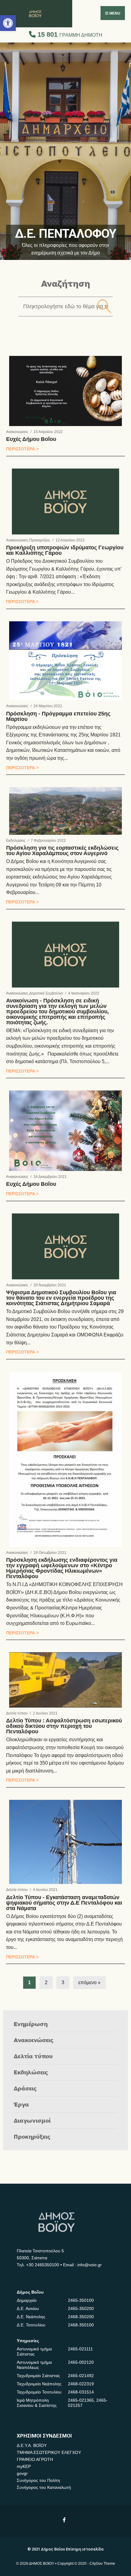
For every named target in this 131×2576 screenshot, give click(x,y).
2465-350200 (81, 2308)
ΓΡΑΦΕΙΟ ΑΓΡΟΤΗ (35, 2459)
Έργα (21, 2104)
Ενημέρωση (31, 2024)
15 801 (69, 34)
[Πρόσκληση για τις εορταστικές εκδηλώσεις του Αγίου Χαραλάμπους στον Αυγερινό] (65, 811)
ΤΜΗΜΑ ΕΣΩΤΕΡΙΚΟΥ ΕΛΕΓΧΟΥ (49, 2452)
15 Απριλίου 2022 (48, 432)
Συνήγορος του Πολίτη (38, 2480)
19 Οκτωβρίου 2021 (50, 1553)
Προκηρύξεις (40, 540)
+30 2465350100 (43, 2265)
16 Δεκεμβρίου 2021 (50, 1177)
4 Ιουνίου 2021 (45, 1890)
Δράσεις (25, 2088)
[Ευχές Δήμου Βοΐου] (65, 391)
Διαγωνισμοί (32, 2120)
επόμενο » (89, 1982)
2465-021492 (81, 2376)
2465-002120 (81, 2362)
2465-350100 (81, 2300)
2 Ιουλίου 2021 (45, 1713)
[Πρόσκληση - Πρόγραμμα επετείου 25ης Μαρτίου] (65, 661)
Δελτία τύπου (17, 1713)
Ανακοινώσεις (17, 432)
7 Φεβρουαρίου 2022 (48, 841)
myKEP (24, 2466)
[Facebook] (65, 2520)
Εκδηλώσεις (16, 841)
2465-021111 (80, 2349)
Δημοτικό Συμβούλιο (46, 993)
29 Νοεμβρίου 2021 (50, 1285)
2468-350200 (81, 2317)
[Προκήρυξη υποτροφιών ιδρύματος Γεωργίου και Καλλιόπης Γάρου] (65, 502)
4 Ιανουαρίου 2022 (84, 993)
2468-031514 (81, 2392)
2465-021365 (81, 2400)
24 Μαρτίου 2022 (48, 706)
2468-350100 (81, 2325)
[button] (8, 23)
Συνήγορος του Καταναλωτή (44, 2487)
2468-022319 (81, 2384)
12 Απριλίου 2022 (70, 540)
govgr (22, 2473)
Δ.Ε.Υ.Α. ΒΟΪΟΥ (32, 2445)
